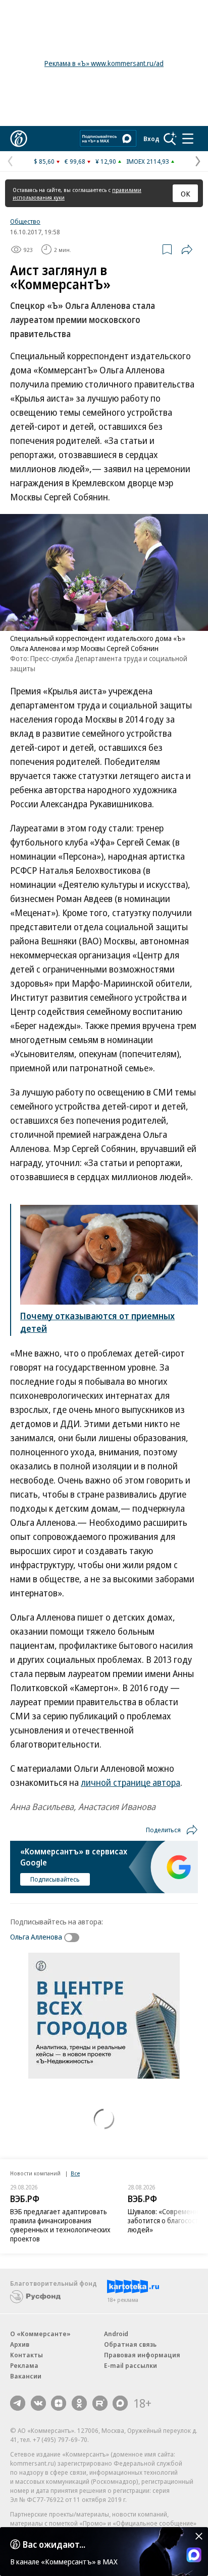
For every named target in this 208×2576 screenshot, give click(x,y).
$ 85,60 (44, 161)
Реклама (24, 2365)
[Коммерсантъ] (19, 139)
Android (116, 2334)
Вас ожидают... (54, 2544)
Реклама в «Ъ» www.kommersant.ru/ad (104, 63)
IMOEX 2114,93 (148, 161)
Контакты (27, 2355)
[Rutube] (100, 2403)
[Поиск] (170, 139)
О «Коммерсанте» (40, 2334)
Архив (20, 2344)
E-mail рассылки (131, 2365)
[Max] (120, 2403)
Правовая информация (142, 2355)
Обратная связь (130, 2344)
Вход (151, 139)
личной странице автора (131, 1782)
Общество (25, 221)
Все (75, 2173)
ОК (186, 194)
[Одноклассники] (79, 2403)
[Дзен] (59, 2403)
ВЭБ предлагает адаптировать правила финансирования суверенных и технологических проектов (60, 2225)
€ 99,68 (75, 161)
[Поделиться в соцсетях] (187, 249)
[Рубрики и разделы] (188, 139)
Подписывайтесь (55, 1879)
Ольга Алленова (36, 1937)
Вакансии (26, 2376)
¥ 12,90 (106, 161)
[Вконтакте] (38, 2403)
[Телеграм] (18, 2403)
